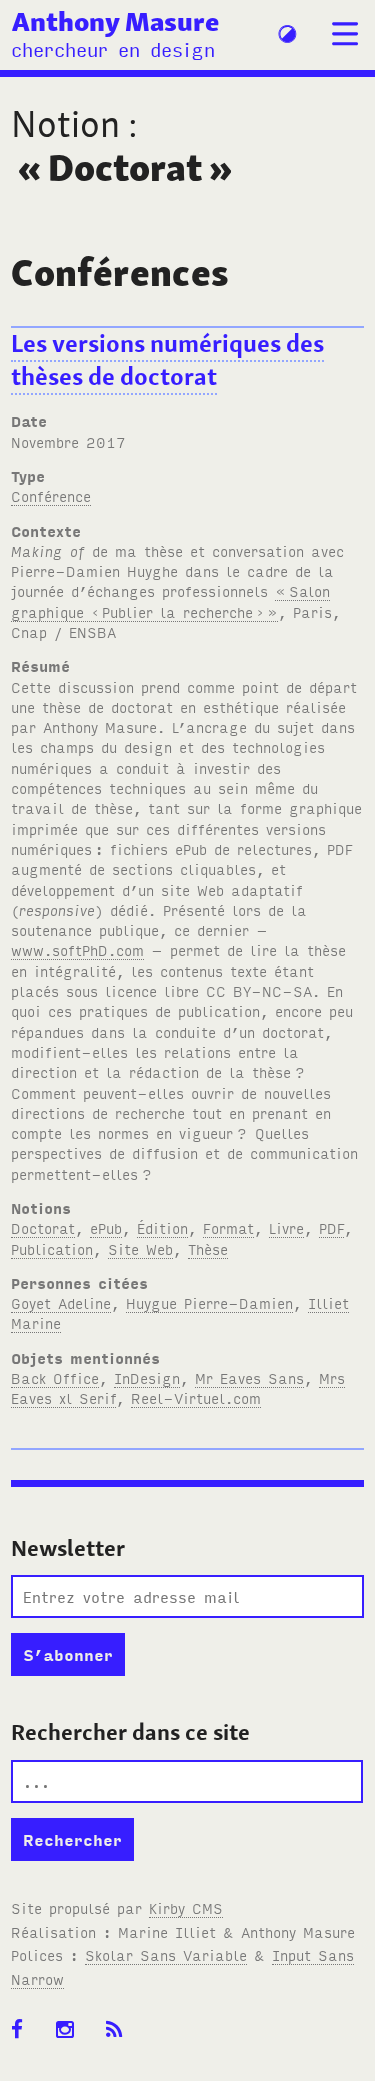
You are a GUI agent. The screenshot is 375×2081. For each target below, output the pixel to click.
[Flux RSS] (121, 2030)
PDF (331, 1227)
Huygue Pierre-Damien (209, 1302)
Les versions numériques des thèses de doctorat (167, 360)
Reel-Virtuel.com (196, 1397)
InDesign (147, 1377)
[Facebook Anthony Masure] (23, 2030)
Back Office (55, 1377)
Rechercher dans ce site (130, 1732)
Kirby (186, 1907)
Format (228, 1227)
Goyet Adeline (61, 1302)
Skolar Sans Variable (166, 1954)
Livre (286, 1227)
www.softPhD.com (77, 949)
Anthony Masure (115, 21)
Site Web (140, 1248)
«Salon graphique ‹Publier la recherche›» (170, 600)
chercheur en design (113, 48)
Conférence (51, 495)
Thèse (208, 1248)
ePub (106, 1227)
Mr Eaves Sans (249, 1377)
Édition (162, 1227)
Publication (52, 1248)
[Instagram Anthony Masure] (71, 2030)
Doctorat (43, 1227)
